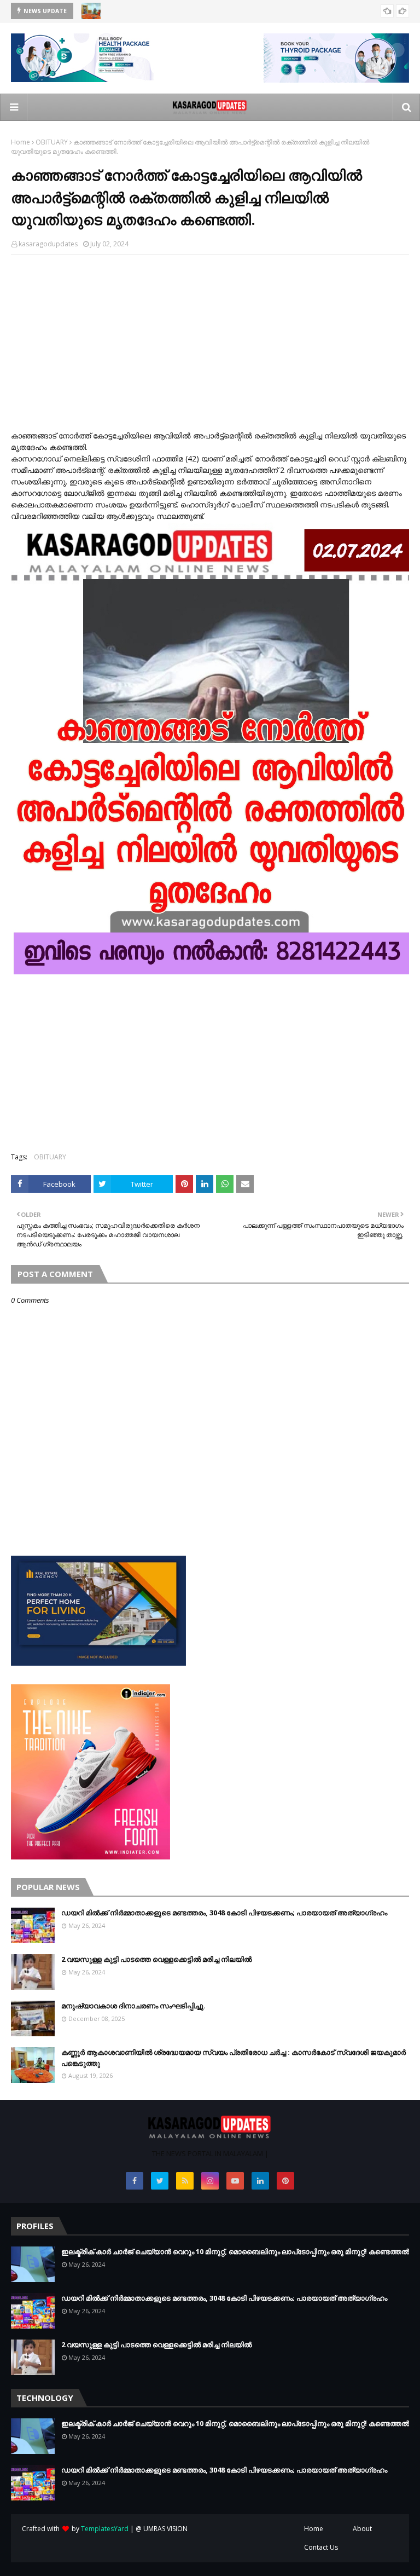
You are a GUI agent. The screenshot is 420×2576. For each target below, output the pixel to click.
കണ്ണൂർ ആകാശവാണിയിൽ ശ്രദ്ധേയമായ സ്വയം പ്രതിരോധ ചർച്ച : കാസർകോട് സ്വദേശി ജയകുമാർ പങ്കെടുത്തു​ (234, 2058)
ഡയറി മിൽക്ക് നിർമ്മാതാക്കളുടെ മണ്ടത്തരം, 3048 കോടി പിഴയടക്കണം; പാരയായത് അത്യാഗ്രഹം (224, 1913)
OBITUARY (52, 142)
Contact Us (321, 2547)
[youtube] (235, 2181)
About (362, 2529)
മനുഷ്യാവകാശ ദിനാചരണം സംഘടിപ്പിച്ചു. (133, 2006)
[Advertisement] (210, 342)
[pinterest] (285, 2181)
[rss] (185, 2181)
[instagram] (210, 2181)
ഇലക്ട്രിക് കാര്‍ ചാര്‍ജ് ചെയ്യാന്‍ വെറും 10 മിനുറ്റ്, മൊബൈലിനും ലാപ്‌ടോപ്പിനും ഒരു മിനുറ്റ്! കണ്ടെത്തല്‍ (235, 2251)
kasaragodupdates (48, 244)
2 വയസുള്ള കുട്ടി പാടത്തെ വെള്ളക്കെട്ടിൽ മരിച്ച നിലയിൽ (156, 1959)
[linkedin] (260, 2181)
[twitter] (160, 2181)
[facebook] (135, 2181)
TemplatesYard (105, 2529)
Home (21, 142)
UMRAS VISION (165, 2529)
